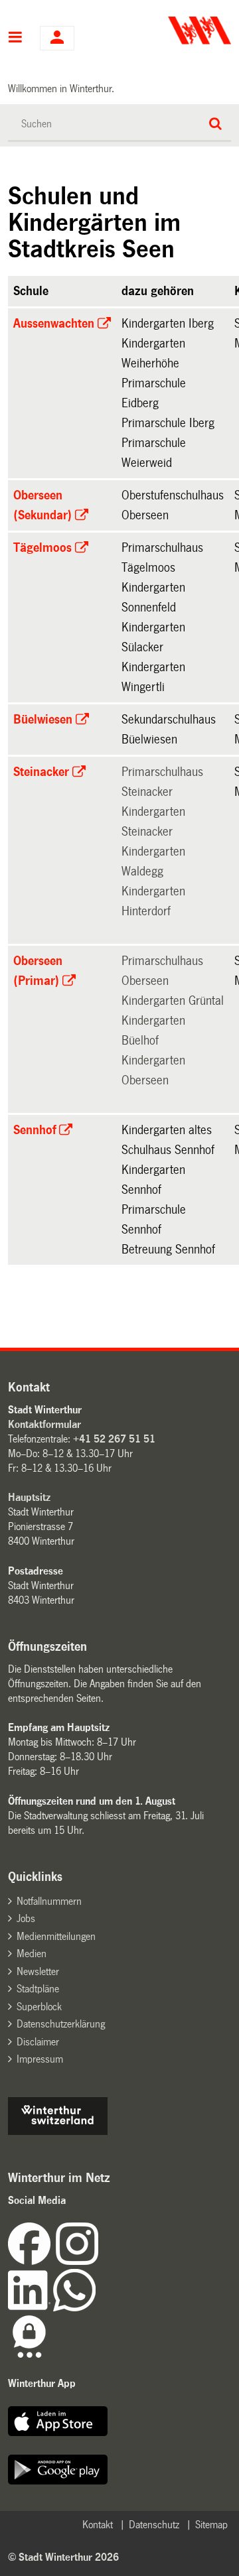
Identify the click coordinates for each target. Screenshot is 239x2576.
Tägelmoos (42, 548)
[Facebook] (32, 2261)
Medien (32, 1954)
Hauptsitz (29, 1497)
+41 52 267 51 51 (114, 1439)
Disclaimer (38, 2042)
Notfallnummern (49, 1901)
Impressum (40, 2059)
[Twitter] (100, 2261)
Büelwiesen (43, 720)
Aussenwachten (54, 324)
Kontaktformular (44, 1424)
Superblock (39, 2007)
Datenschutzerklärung (61, 2024)
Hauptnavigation (16, 38)
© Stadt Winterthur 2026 (63, 2557)
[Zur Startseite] (177, 31)
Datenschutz (154, 2525)
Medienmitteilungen (56, 1936)
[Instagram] (77, 2261)
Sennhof (35, 1130)
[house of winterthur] (58, 2131)
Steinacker (41, 772)
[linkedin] (31, 2308)
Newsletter (38, 1971)
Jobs (26, 1918)
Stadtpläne (38, 1989)
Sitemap (211, 2525)
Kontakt (98, 2525)
